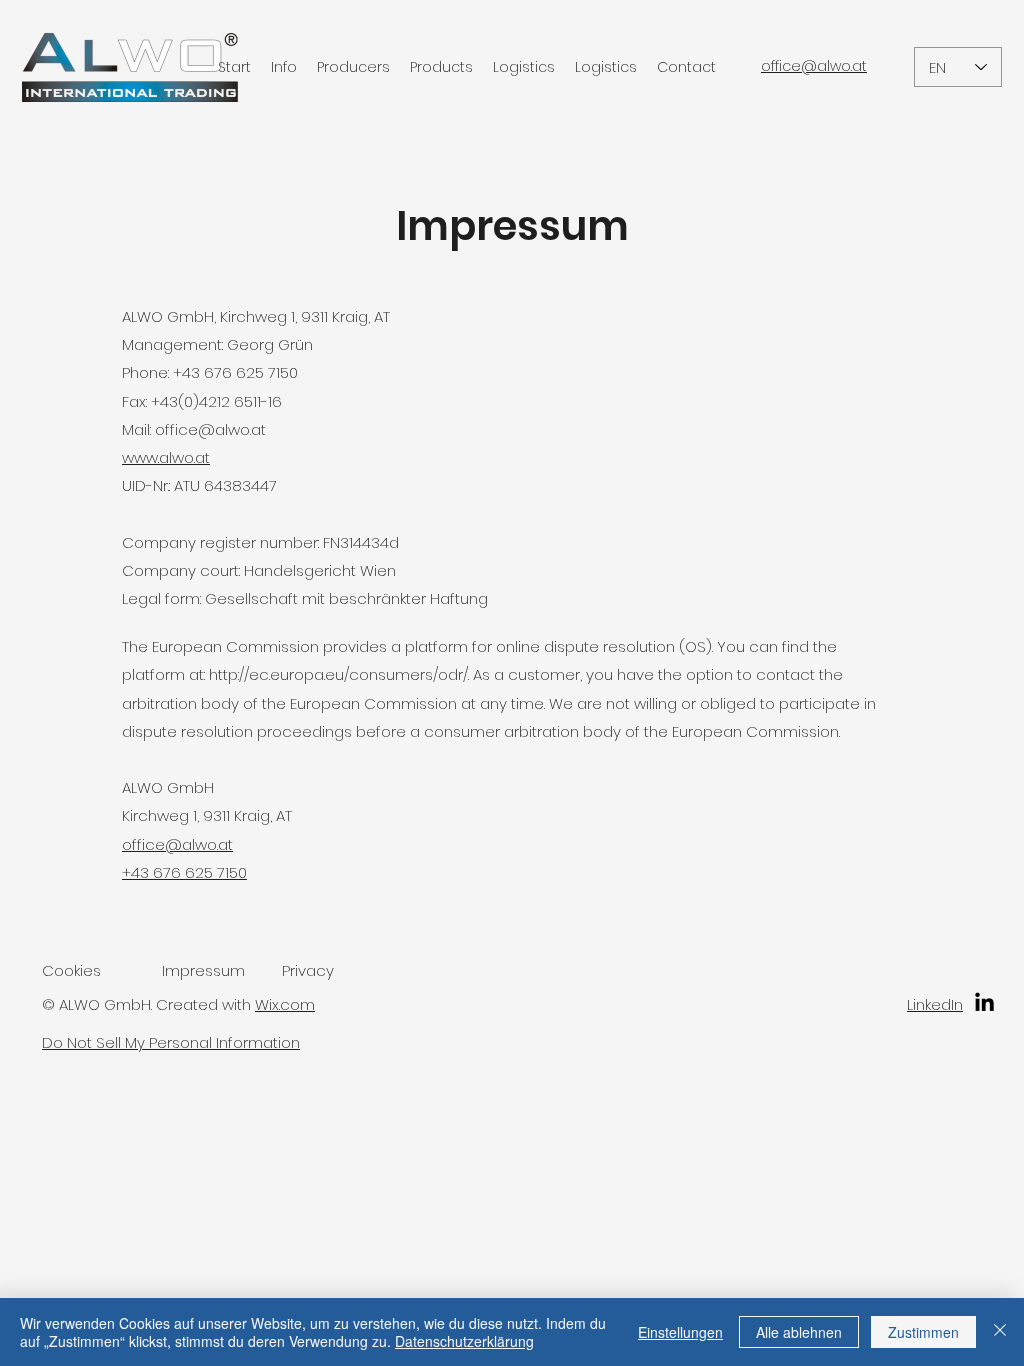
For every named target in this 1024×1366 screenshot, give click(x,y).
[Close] (1000, 1332)
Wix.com (285, 1004)
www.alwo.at (166, 457)
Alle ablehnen (799, 1332)
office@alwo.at (210, 429)
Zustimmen (923, 1332)
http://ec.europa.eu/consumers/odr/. (339, 674)
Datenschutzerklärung (464, 1341)
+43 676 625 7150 (184, 872)
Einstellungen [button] (680, 1332)
